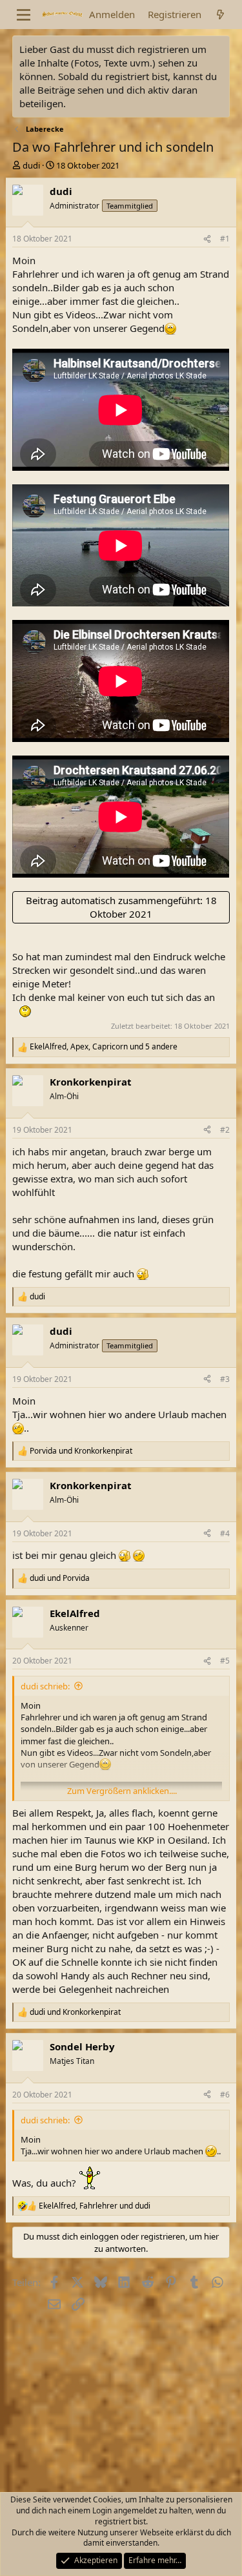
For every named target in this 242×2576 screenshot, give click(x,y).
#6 (225, 2095)
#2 (225, 1130)
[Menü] (24, 15)
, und (95, 2206)
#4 (225, 1533)
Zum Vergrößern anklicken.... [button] (122, 1791)
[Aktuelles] (220, 15)
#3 (225, 1379)
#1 (225, 239)
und (81, 1451)
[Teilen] (207, 239)
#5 (225, 1661)
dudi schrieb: (45, 1686)
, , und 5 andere (104, 1047)
